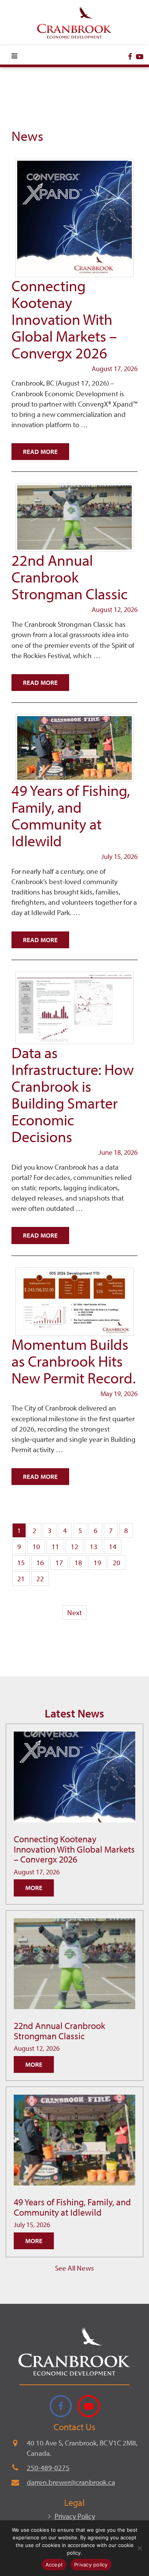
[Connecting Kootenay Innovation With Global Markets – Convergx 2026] (74, 1777)
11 (55, 1546)
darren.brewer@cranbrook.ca (71, 2482)
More (34, 1888)
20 (117, 1562)
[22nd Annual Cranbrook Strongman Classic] (74, 1964)
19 (97, 1562)
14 (113, 1546)
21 (21, 1579)
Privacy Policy (75, 2516)
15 (21, 1562)
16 (40, 1562)
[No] (139, 2548)
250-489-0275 (48, 2468)
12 (74, 1546)
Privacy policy (91, 2565)
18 (78, 1562)
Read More (40, 451)
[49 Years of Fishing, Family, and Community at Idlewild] (74, 2140)
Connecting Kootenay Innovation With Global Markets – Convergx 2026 (64, 319)
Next (74, 1612)
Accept (54, 2565)
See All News (74, 2268)
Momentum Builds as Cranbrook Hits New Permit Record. (74, 1361)
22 (40, 1579)
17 (59, 1562)
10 (36, 1546)
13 (94, 1546)
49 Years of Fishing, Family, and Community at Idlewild (71, 815)
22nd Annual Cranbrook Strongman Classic (70, 577)
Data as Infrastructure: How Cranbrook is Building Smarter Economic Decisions (73, 1094)
